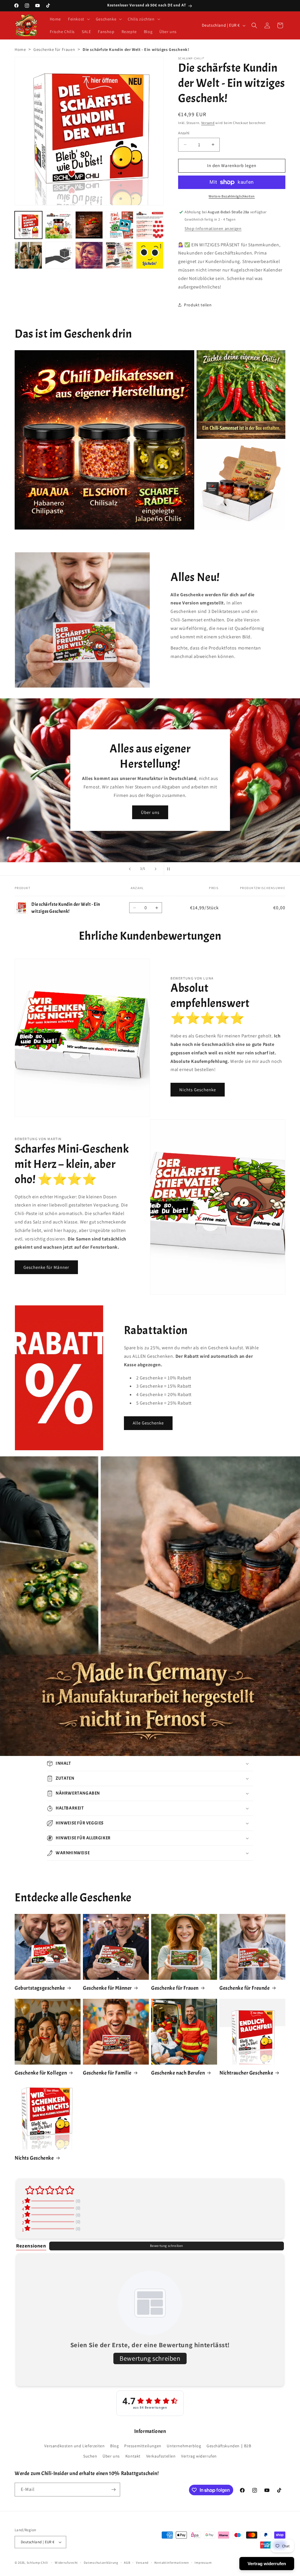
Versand (208, 123)
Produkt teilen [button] (198, 305)
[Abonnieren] (113, 2490)
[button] (78, 19)
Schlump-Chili (37, 2563)
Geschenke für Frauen (54, 49)
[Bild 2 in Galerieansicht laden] (59, 225)
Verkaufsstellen (161, 2456)
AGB (127, 2563)
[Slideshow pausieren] (170, 869)
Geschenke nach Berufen (178, 2073)
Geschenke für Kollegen (41, 2073)
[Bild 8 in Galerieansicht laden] (89, 255)
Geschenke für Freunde (245, 1988)
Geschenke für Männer (46, 1267)
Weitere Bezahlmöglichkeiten (232, 196)
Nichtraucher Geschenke (246, 2073)
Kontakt (133, 2456)
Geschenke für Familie (107, 2073)
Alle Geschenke (148, 1423)
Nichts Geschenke (198, 1090)
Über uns (111, 2456)
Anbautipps (68, 800)
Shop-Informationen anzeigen (213, 228)
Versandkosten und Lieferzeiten (74, 2446)
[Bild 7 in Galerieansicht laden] (59, 255)
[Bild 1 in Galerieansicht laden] (28, 225)
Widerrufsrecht (66, 2563)
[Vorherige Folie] (130, 869)
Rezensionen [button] (31, 2246)
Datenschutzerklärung (101, 2563)
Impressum (203, 2563)
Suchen (90, 2456)
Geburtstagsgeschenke (40, 1988)
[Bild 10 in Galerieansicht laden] (150, 255)
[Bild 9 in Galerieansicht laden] (120, 255)
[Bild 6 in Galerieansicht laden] (28, 255)
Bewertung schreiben (167, 2246)
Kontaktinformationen (172, 2563)
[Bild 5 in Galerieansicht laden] (150, 225)
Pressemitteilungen (143, 2446)
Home (20, 49)
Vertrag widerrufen (199, 2456)
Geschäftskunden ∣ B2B (229, 2446)
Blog (114, 2446)
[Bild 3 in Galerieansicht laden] (89, 225)
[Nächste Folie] (156, 869)
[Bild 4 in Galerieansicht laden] (120, 225)
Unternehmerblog (184, 2446)
